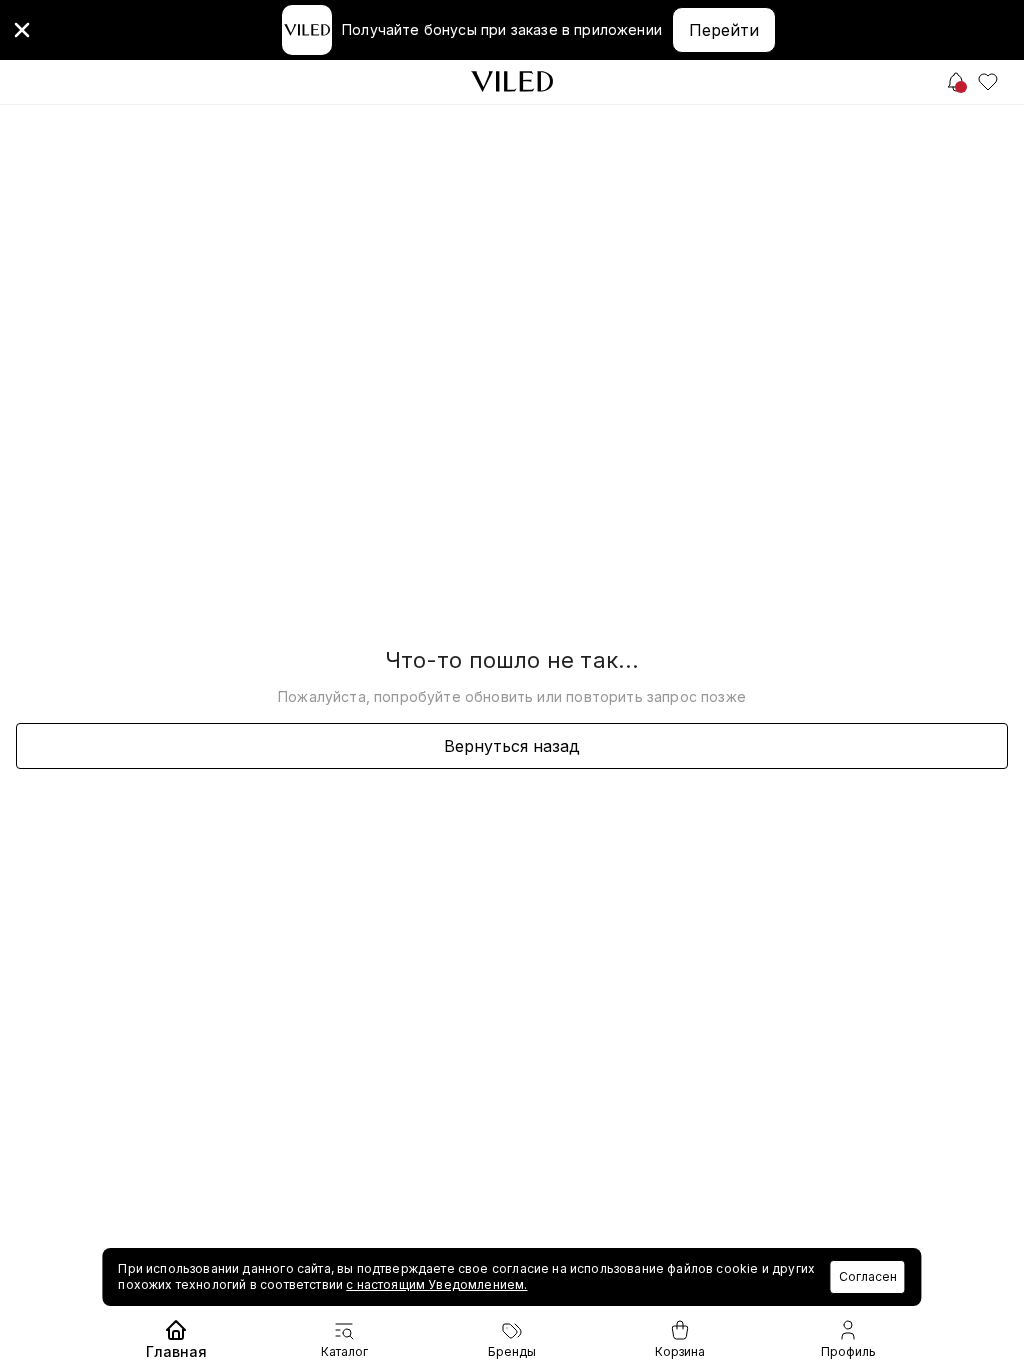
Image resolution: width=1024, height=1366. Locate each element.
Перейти (724, 30)
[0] (988, 82)
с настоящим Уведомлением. (436, 1284)
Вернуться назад (512, 746)
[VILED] (512, 81)
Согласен (868, 1276)
